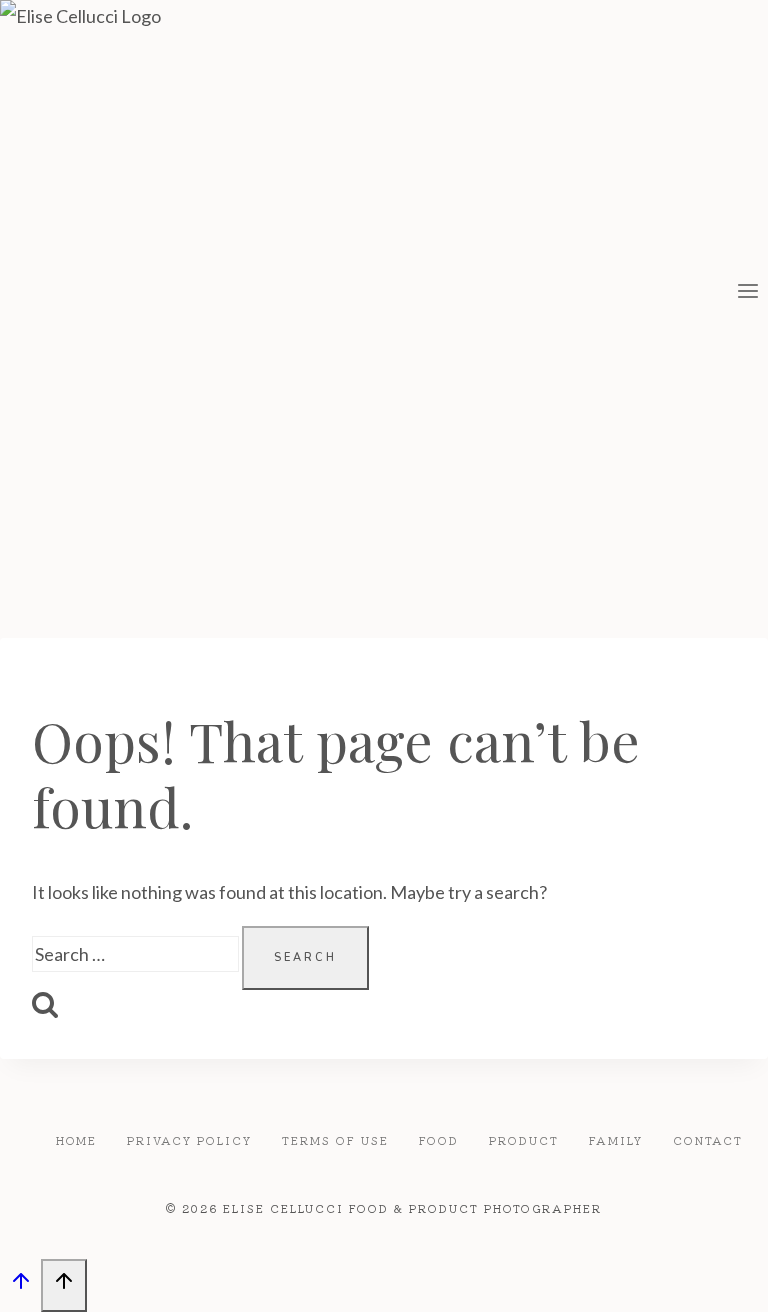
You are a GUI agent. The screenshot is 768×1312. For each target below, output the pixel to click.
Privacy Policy (189, 1140)
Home (76, 1140)
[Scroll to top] (20, 1285)
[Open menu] (747, 294)
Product (524, 1140)
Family (616, 1140)
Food (439, 1140)
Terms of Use (335, 1140)
